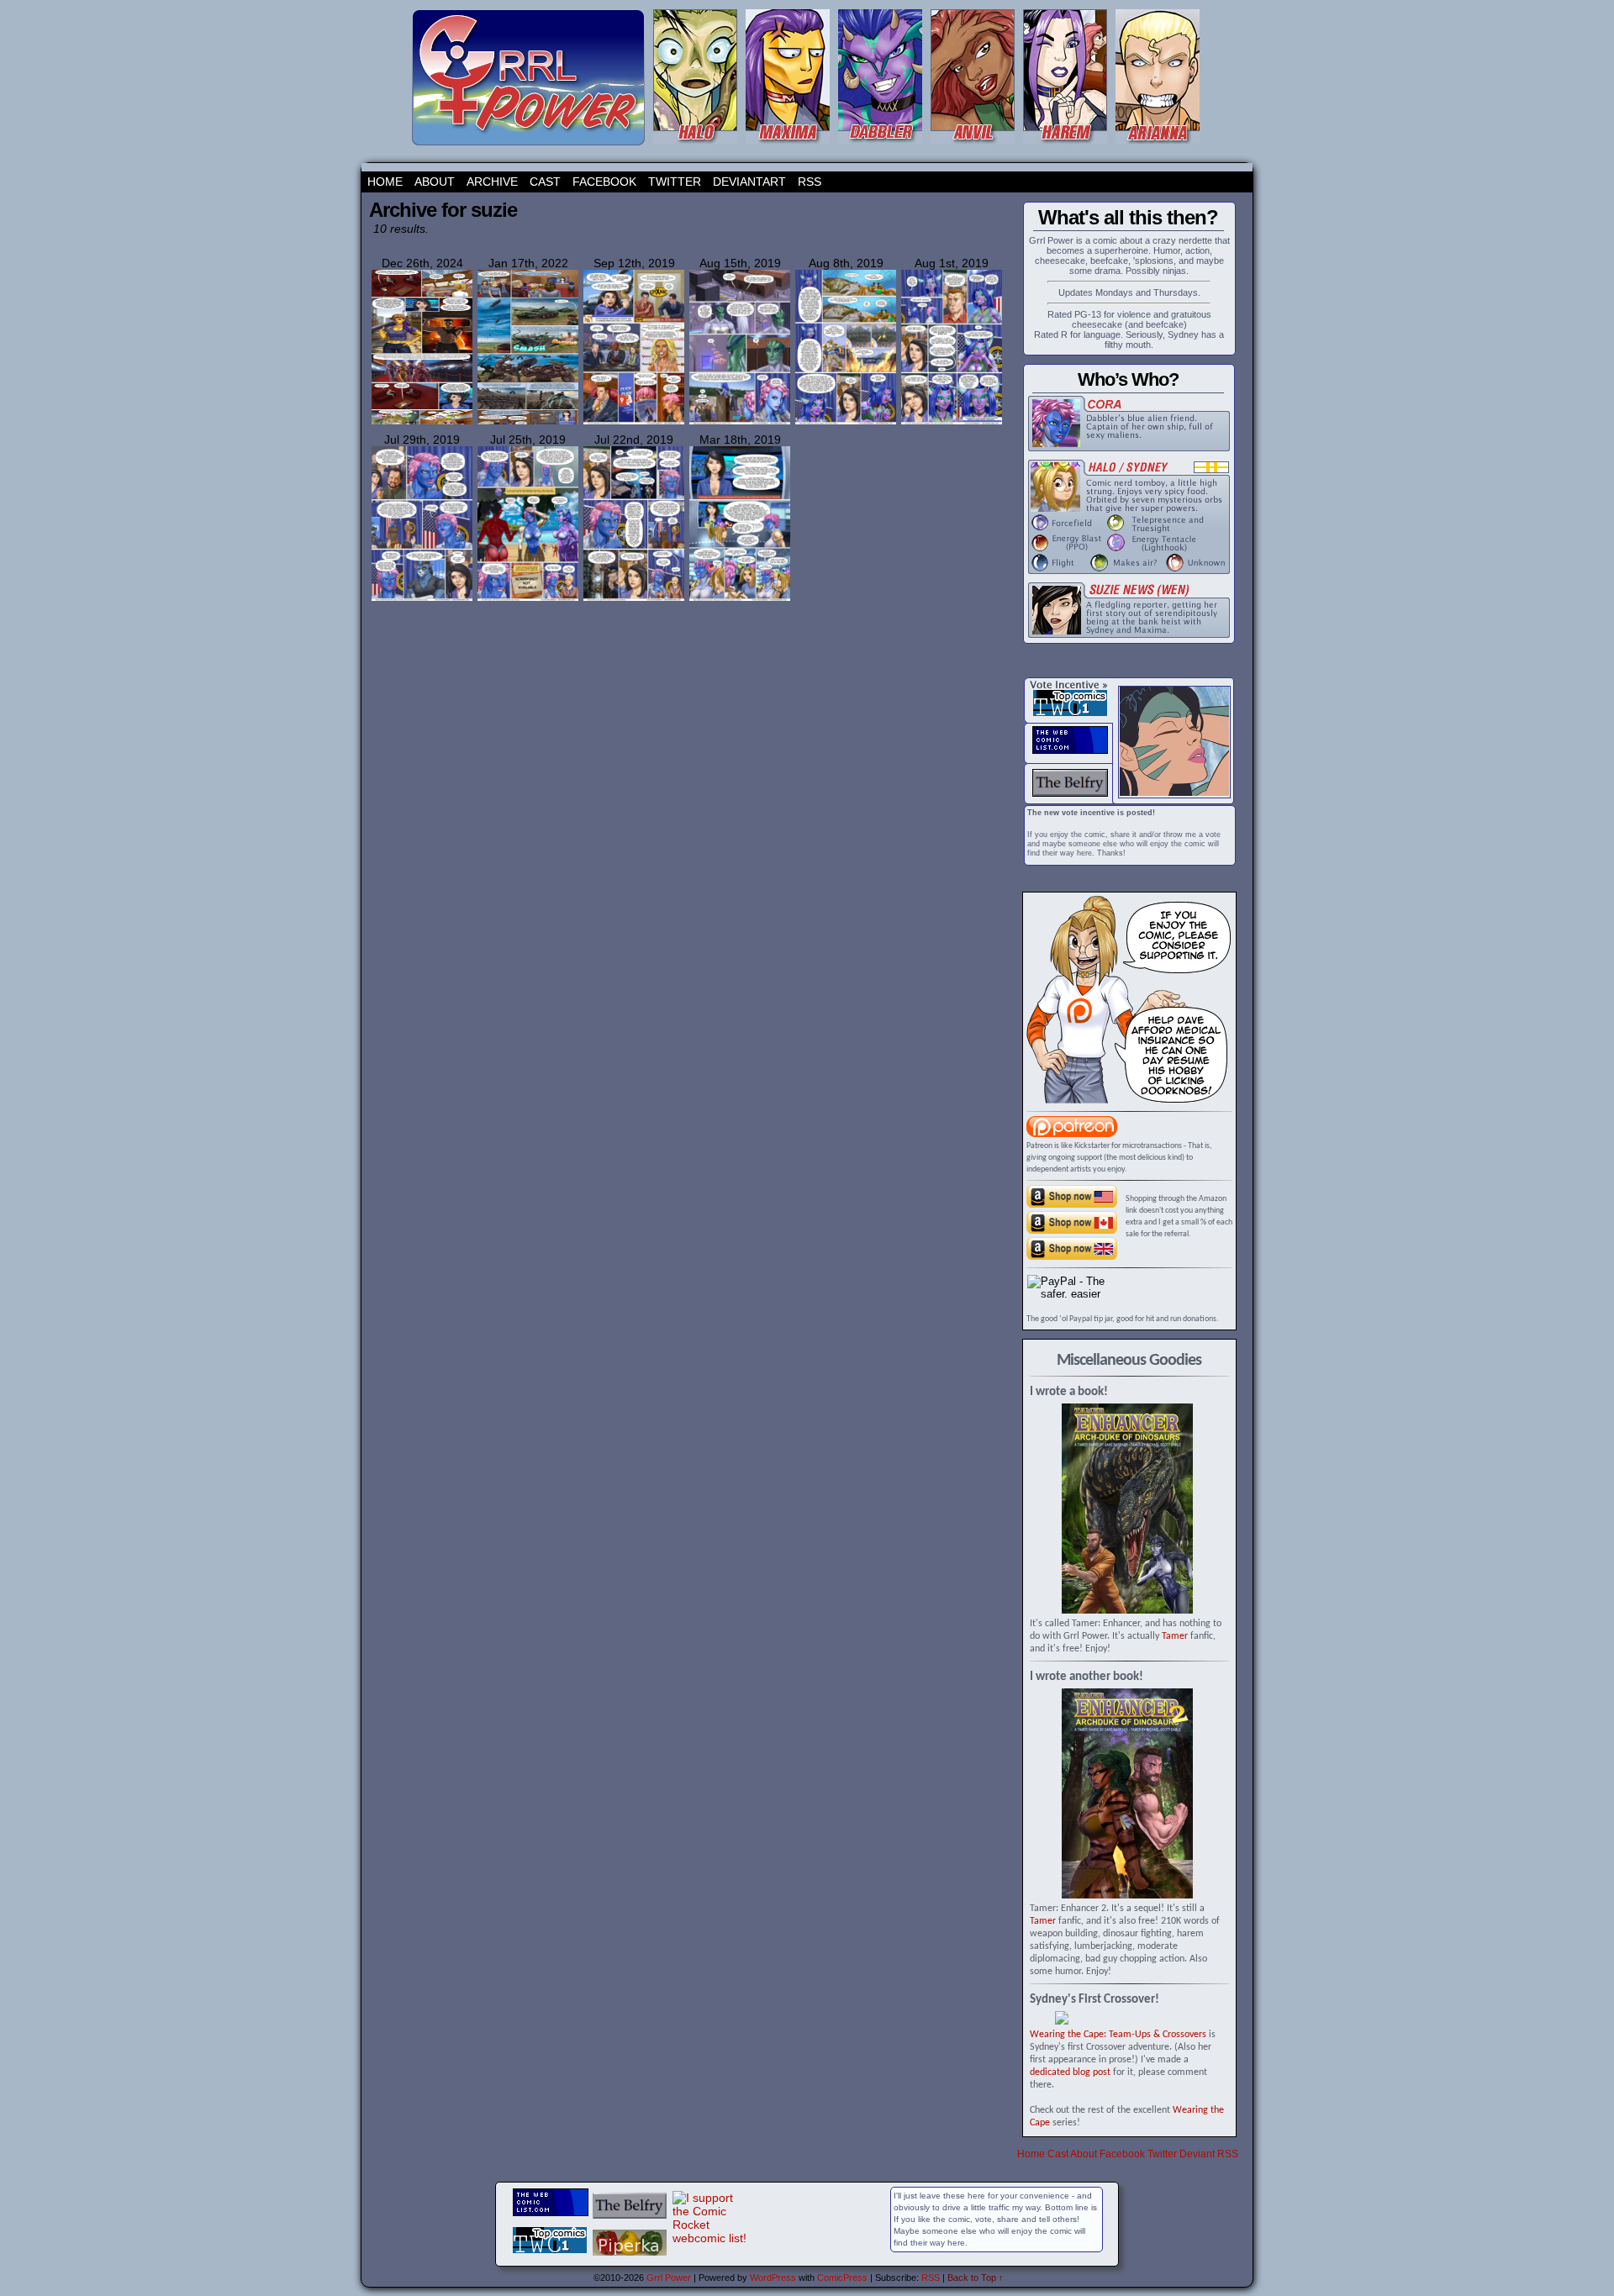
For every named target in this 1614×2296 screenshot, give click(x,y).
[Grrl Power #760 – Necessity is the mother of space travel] (846, 422)
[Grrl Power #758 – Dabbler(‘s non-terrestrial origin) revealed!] (952, 422)
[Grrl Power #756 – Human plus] (528, 598)
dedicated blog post (1070, 2072)
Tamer (1175, 1636)
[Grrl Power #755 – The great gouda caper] (634, 598)
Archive (492, 182)
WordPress (773, 2278)
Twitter (675, 182)
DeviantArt (749, 182)
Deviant (1197, 2154)
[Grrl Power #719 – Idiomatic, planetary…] (740, 598)
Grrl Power (669, 2278)
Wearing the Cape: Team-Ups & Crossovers (1118, 2035)
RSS (810, 182)
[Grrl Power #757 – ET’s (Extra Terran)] (422, 598)
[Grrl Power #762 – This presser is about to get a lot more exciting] (740, 422)
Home (385, 182)
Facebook (604, 182)
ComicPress (842, 2278)
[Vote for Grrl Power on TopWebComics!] (1070, 713)
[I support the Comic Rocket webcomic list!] (710, 2238)
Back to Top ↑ (976, 2278)
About (435, 182)
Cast (545, 182)
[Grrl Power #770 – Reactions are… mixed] (634, 422)
